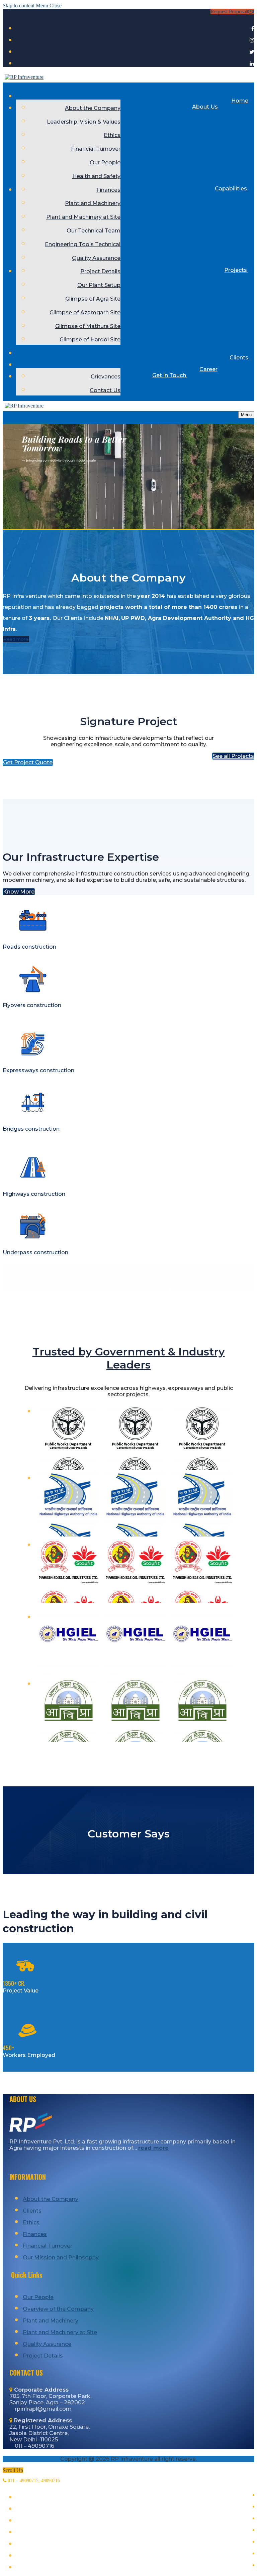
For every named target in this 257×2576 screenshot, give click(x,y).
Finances (35, 2234)
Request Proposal (229, 12)
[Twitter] (252, 52)
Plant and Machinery (51, 2321)
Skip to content (19, 6)
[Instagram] (252, 40)
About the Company (51, 2199)
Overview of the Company (58, 2309)
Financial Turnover (48, 2246)
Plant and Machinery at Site (60, 2332)
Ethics (31, 2222)
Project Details (43, 2356)
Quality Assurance (47, 2344)
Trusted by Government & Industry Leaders (129, 1358)
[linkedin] (252, 64)
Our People (38, 2297)
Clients (32, 2211)
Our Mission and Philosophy (61, 2258)
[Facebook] (253, 29)
